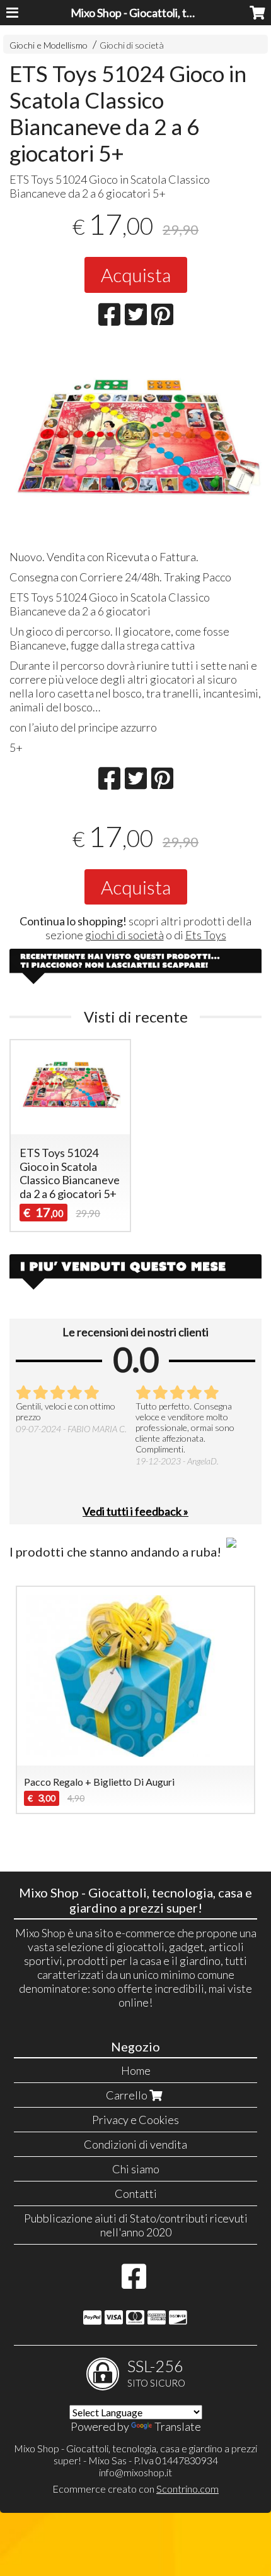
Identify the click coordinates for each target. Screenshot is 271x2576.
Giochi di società (132, 45)
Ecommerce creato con (135, 2489)
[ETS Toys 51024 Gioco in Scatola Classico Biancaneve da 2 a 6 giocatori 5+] (135, 442)
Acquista (136, 275)
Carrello (128, 2095)
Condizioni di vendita (135, 2144)
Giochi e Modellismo (49, 45)
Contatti (136, 2193)
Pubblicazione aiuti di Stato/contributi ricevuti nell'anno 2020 (136, 2225)
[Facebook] (134, 2282)
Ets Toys (206, 935)
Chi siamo (136, 2169)
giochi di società (124, 935)
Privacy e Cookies (135, 2120)
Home (136, 2070)
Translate (178, 2426)
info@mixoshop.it (135, 2472)
